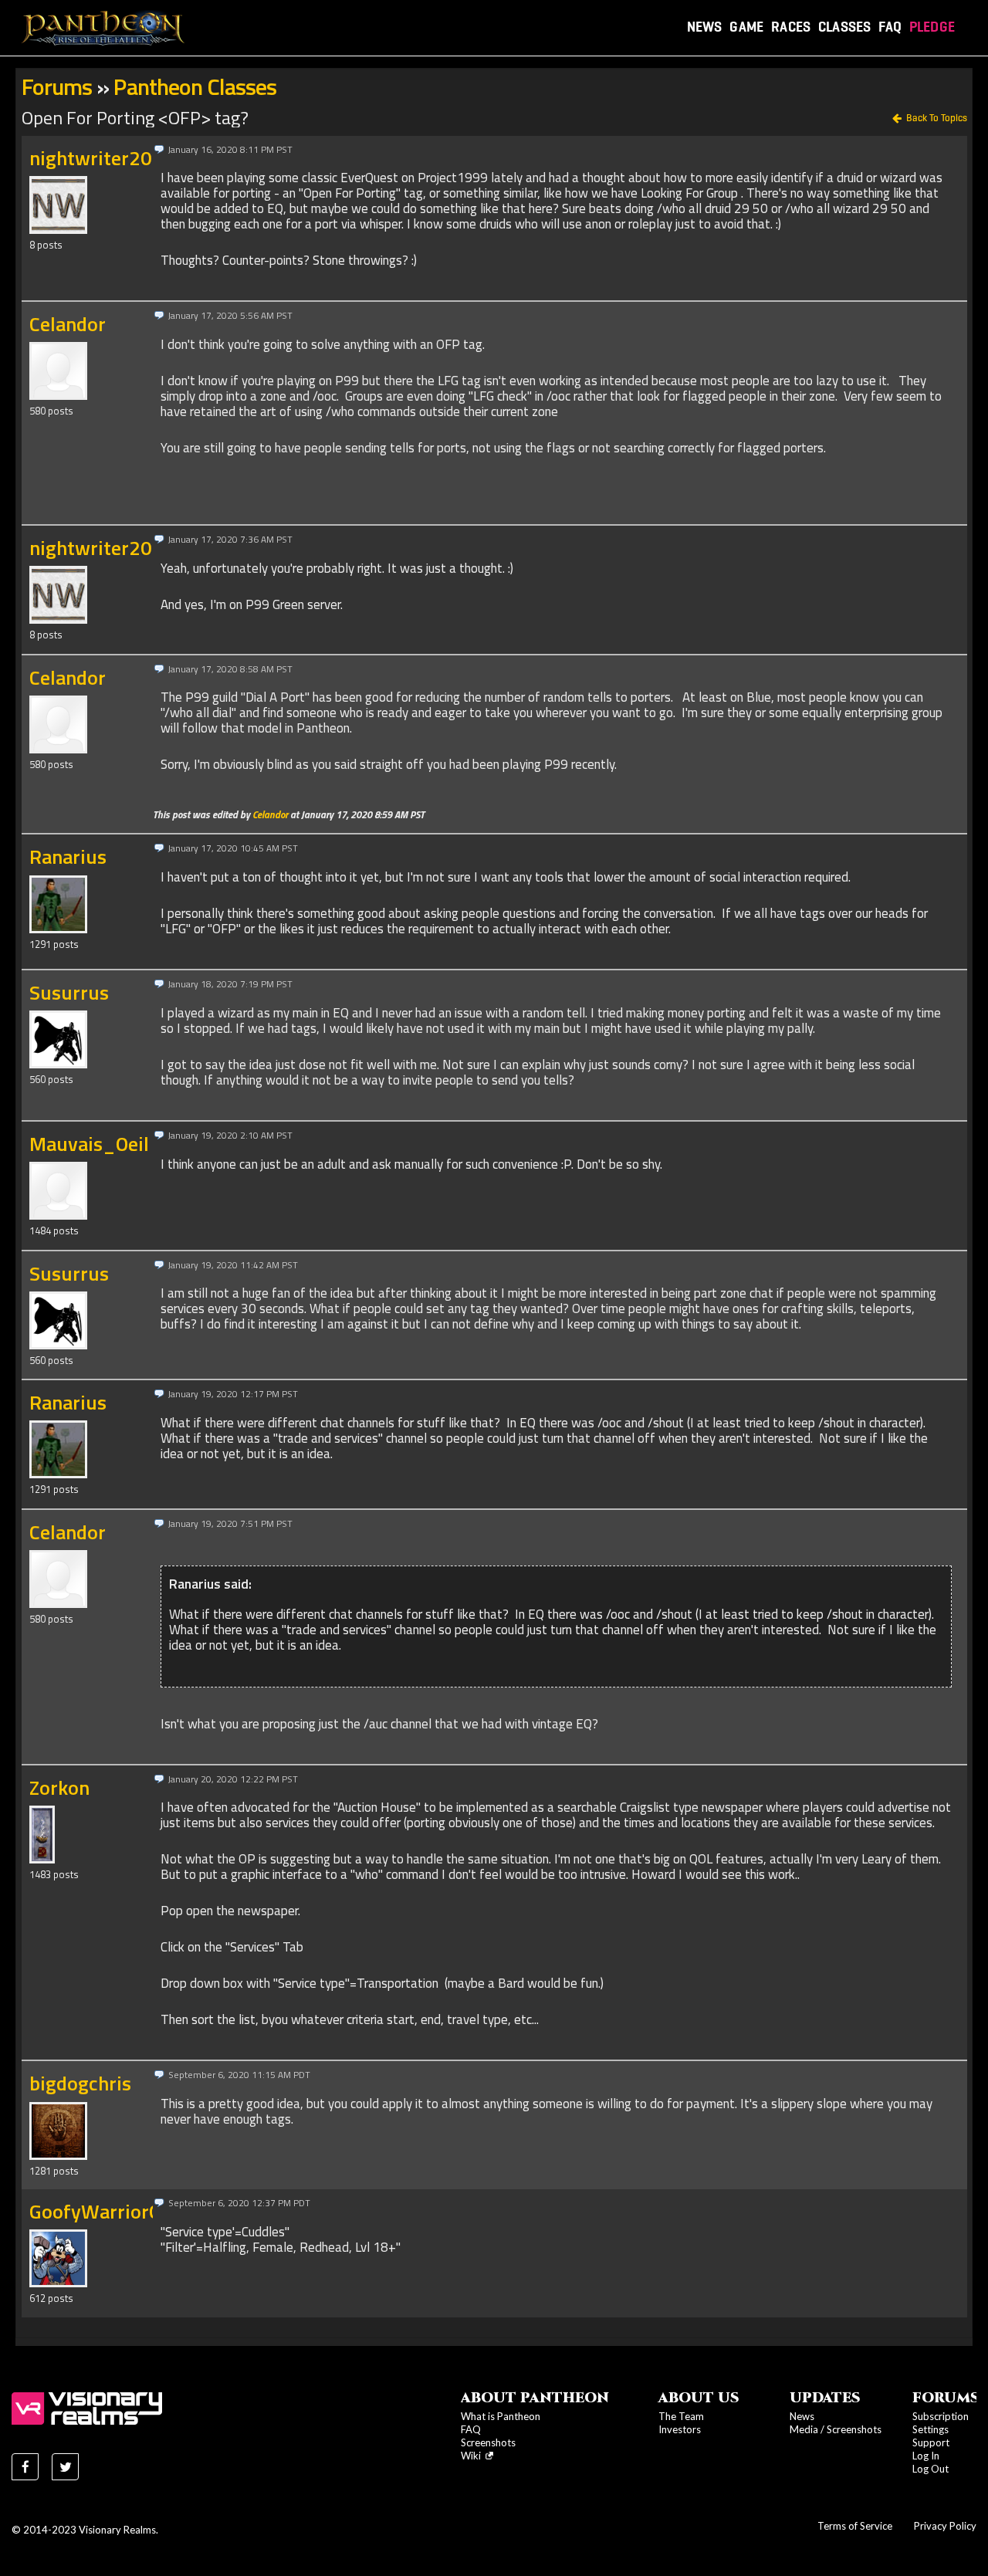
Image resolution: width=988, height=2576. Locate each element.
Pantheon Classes (195, 86)
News (705, 27)
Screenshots (488, 2442)
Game (746, 27)
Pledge (932, 27)
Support (931, 2442)
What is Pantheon (501, 2416)
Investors (680, 2429)
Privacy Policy (945, 2526)
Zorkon (59, 1787)
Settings (930, 2429)
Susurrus (69, 992)
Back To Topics (937, 118)
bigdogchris (80, 2083)
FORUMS (946, 2398)
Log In (926, 2456)
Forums (57, 86)
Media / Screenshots (836, 2429)
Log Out (930, 2469)
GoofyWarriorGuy (106, 2211)
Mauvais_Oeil (89, 1144)
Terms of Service (855, 2526)
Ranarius (68, 856)
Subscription (941, 2416)
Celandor (68, 324)
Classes (844, 27)
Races (791, 27)
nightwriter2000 (102, 158)
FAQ (890, 27)
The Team (681, 2416)
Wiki (473, 2456)
